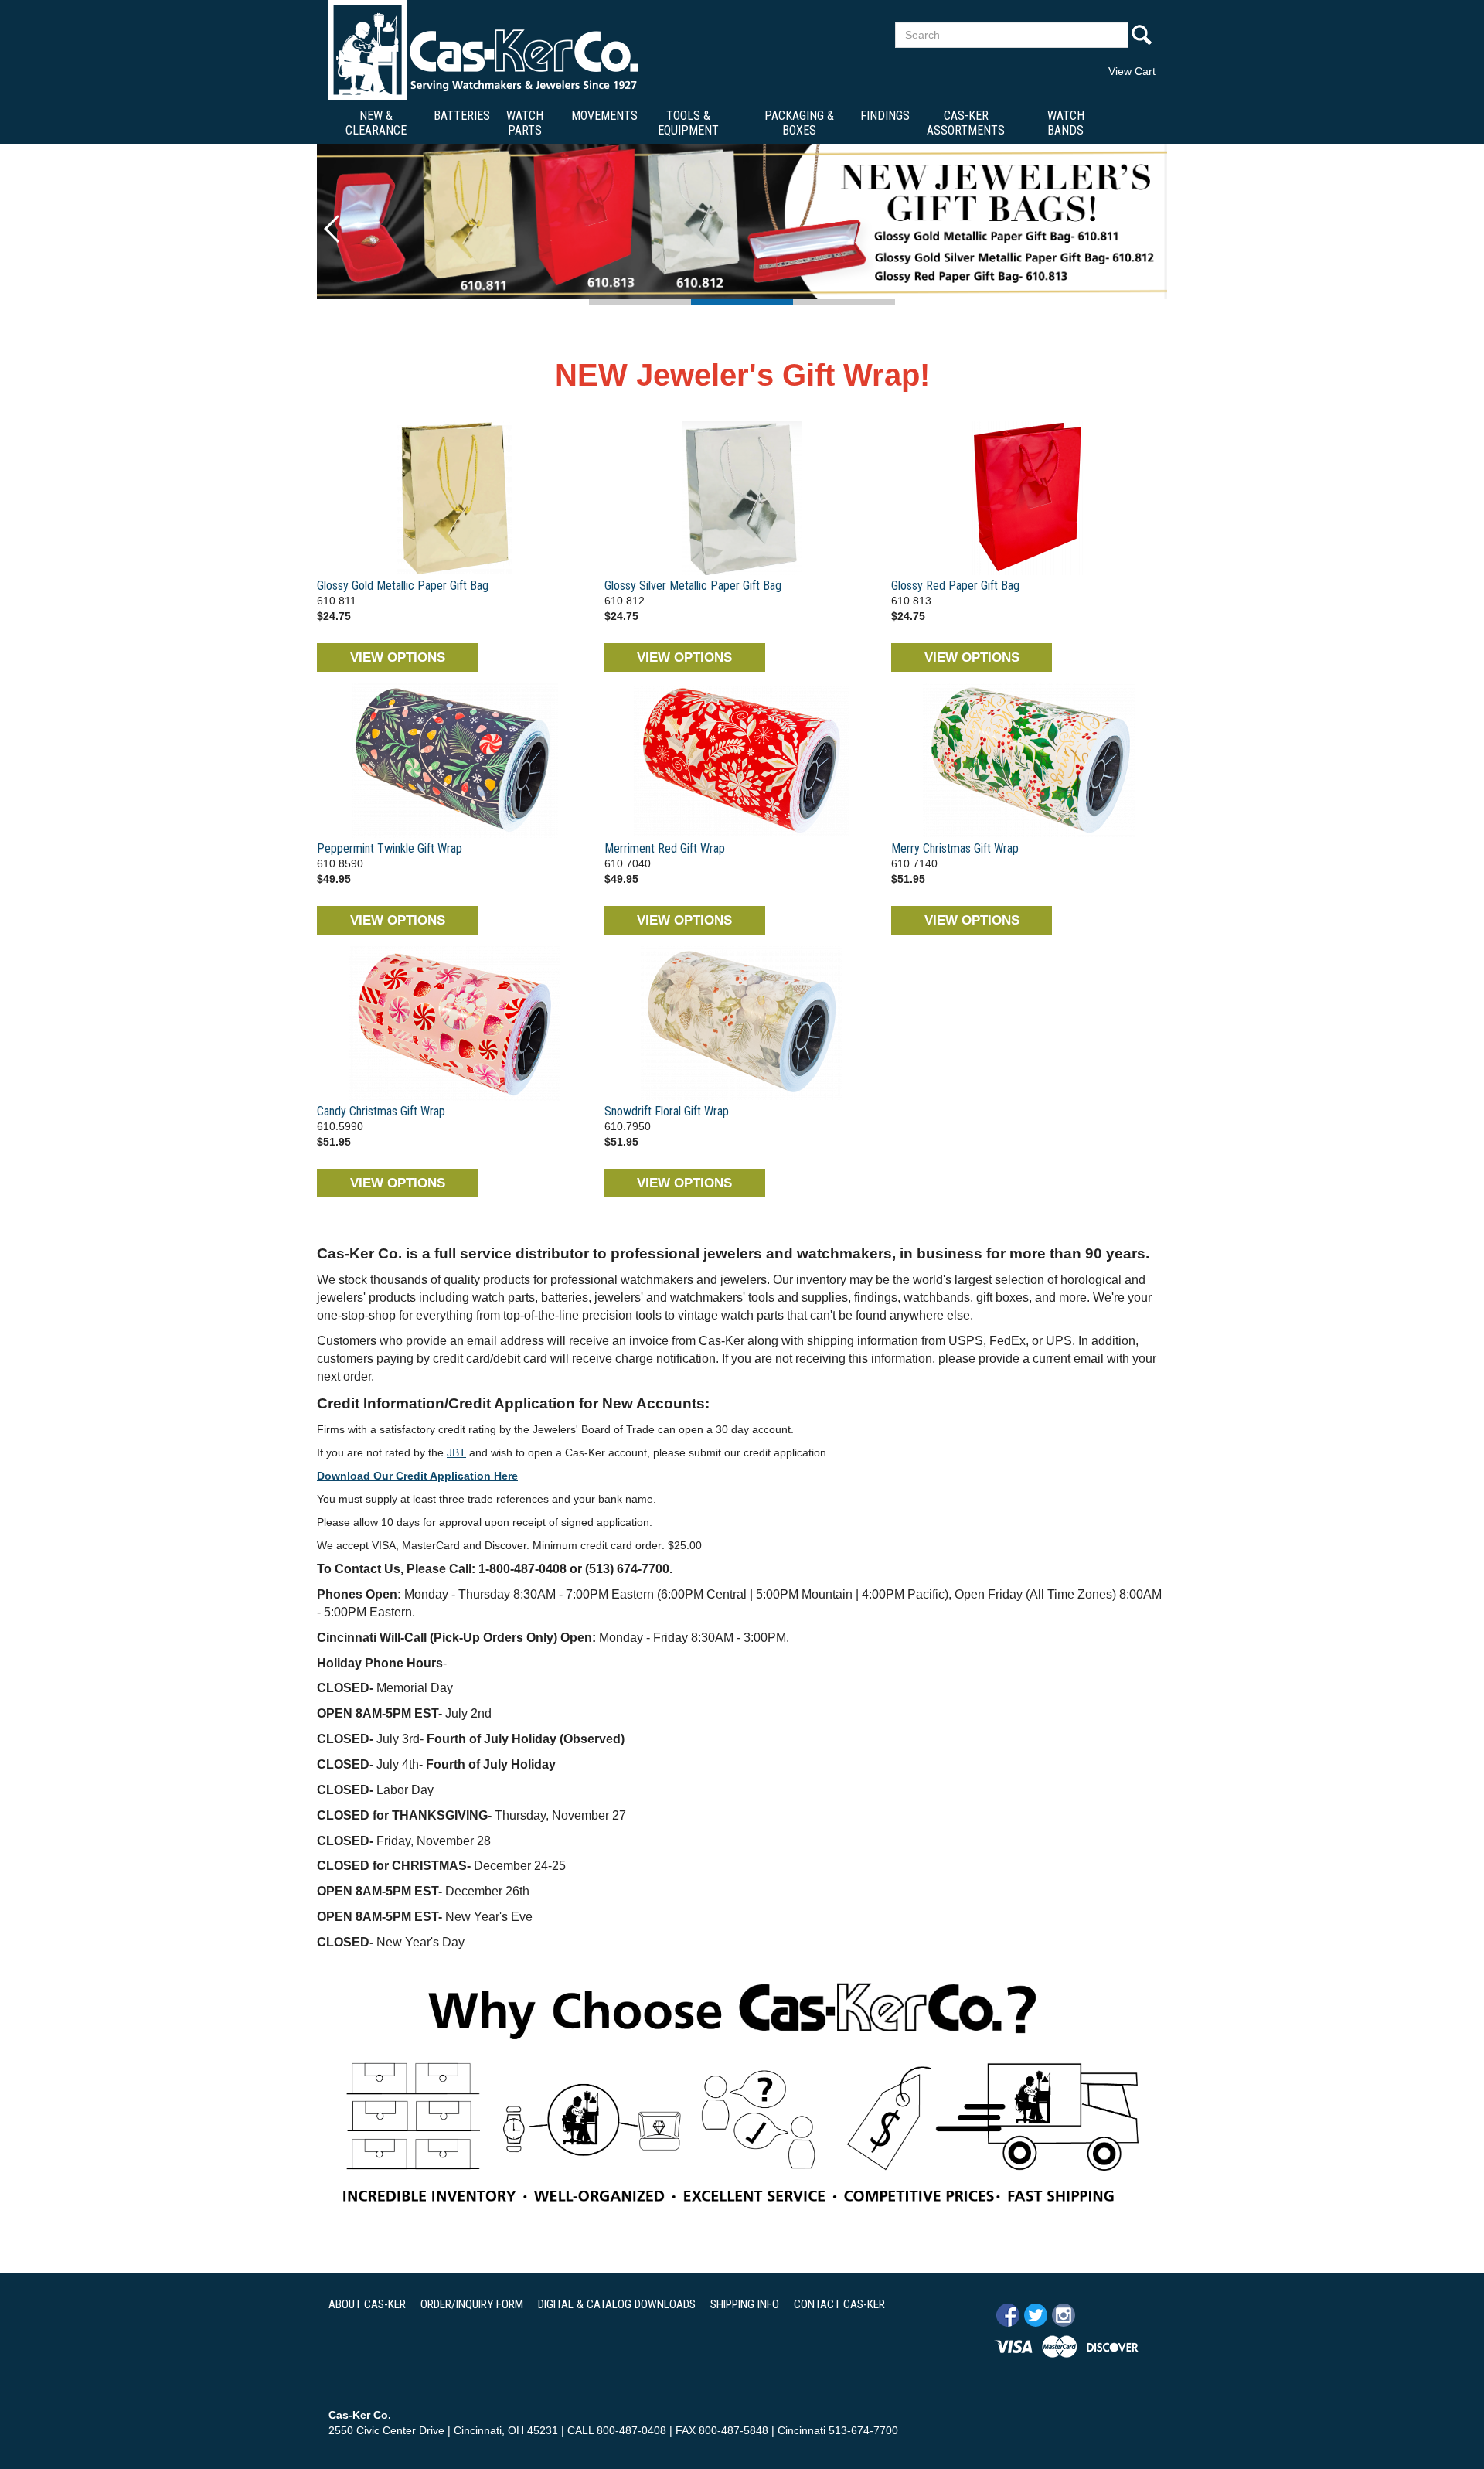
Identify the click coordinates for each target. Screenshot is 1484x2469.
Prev (332, 229)
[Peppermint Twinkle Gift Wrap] (455, 761)
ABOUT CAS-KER (367, 2304)
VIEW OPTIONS (398, 657)
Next (1152, 229)
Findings (885, 116)
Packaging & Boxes (799, 123)
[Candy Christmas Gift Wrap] (455, 1023)
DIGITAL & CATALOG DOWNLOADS (617, 2304)
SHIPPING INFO (745, 2304)
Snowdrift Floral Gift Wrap (667, 1111)
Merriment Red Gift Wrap (665, 848)
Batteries (462, 116)
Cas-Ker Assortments (966, 123)
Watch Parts (525, 123)
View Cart (1132, 71)
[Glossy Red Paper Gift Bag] (1029, 498)
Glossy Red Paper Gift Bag (955, 586)
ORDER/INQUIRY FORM (472, 2304)
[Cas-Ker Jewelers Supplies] (483, 49)
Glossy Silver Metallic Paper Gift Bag (693, 586)
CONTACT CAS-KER (839, 2304)
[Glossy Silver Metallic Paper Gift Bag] (742, 498)
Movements (604, 116)
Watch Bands (1066, 123)
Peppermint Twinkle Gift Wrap (390, 848)
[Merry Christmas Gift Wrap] (1029, 761)
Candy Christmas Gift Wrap (381, 1111)
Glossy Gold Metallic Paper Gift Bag (403, 586)
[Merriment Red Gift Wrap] (742, 761)
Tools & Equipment (688, 123)
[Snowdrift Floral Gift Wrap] (742, 1023)
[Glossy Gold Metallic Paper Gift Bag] (455, 498)
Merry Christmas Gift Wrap (955, 848)
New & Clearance (376, 123)
